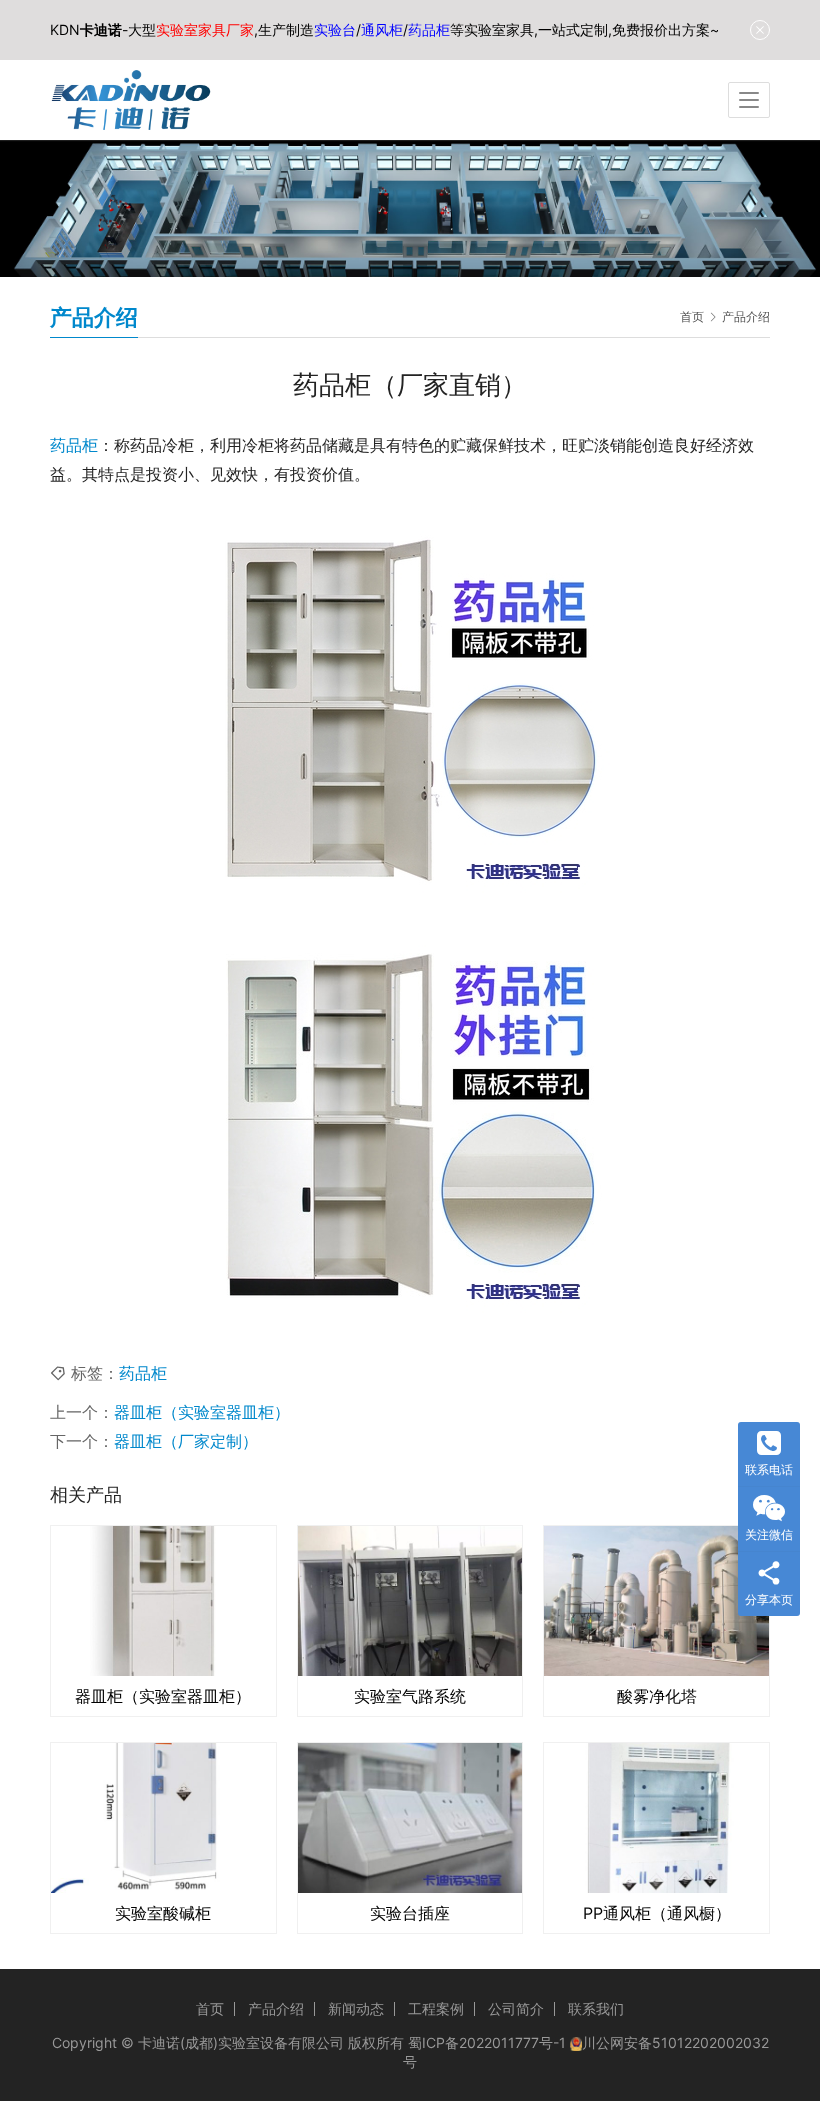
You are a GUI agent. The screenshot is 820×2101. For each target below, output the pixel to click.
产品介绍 (276, 2008)
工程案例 (436, 2008)
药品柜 (74, 445)
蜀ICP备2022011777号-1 (487, 2042)
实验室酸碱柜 (163, 1913)
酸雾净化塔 (657, 1696)
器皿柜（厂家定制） (186, 1441)
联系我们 (596, 2008)
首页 (692, 316)
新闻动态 (356, 2008)
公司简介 (516, 2008)
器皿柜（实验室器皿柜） (202, 1412)
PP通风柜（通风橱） (657, 1913)
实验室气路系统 (410, 1696)
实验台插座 (410, 1913)
